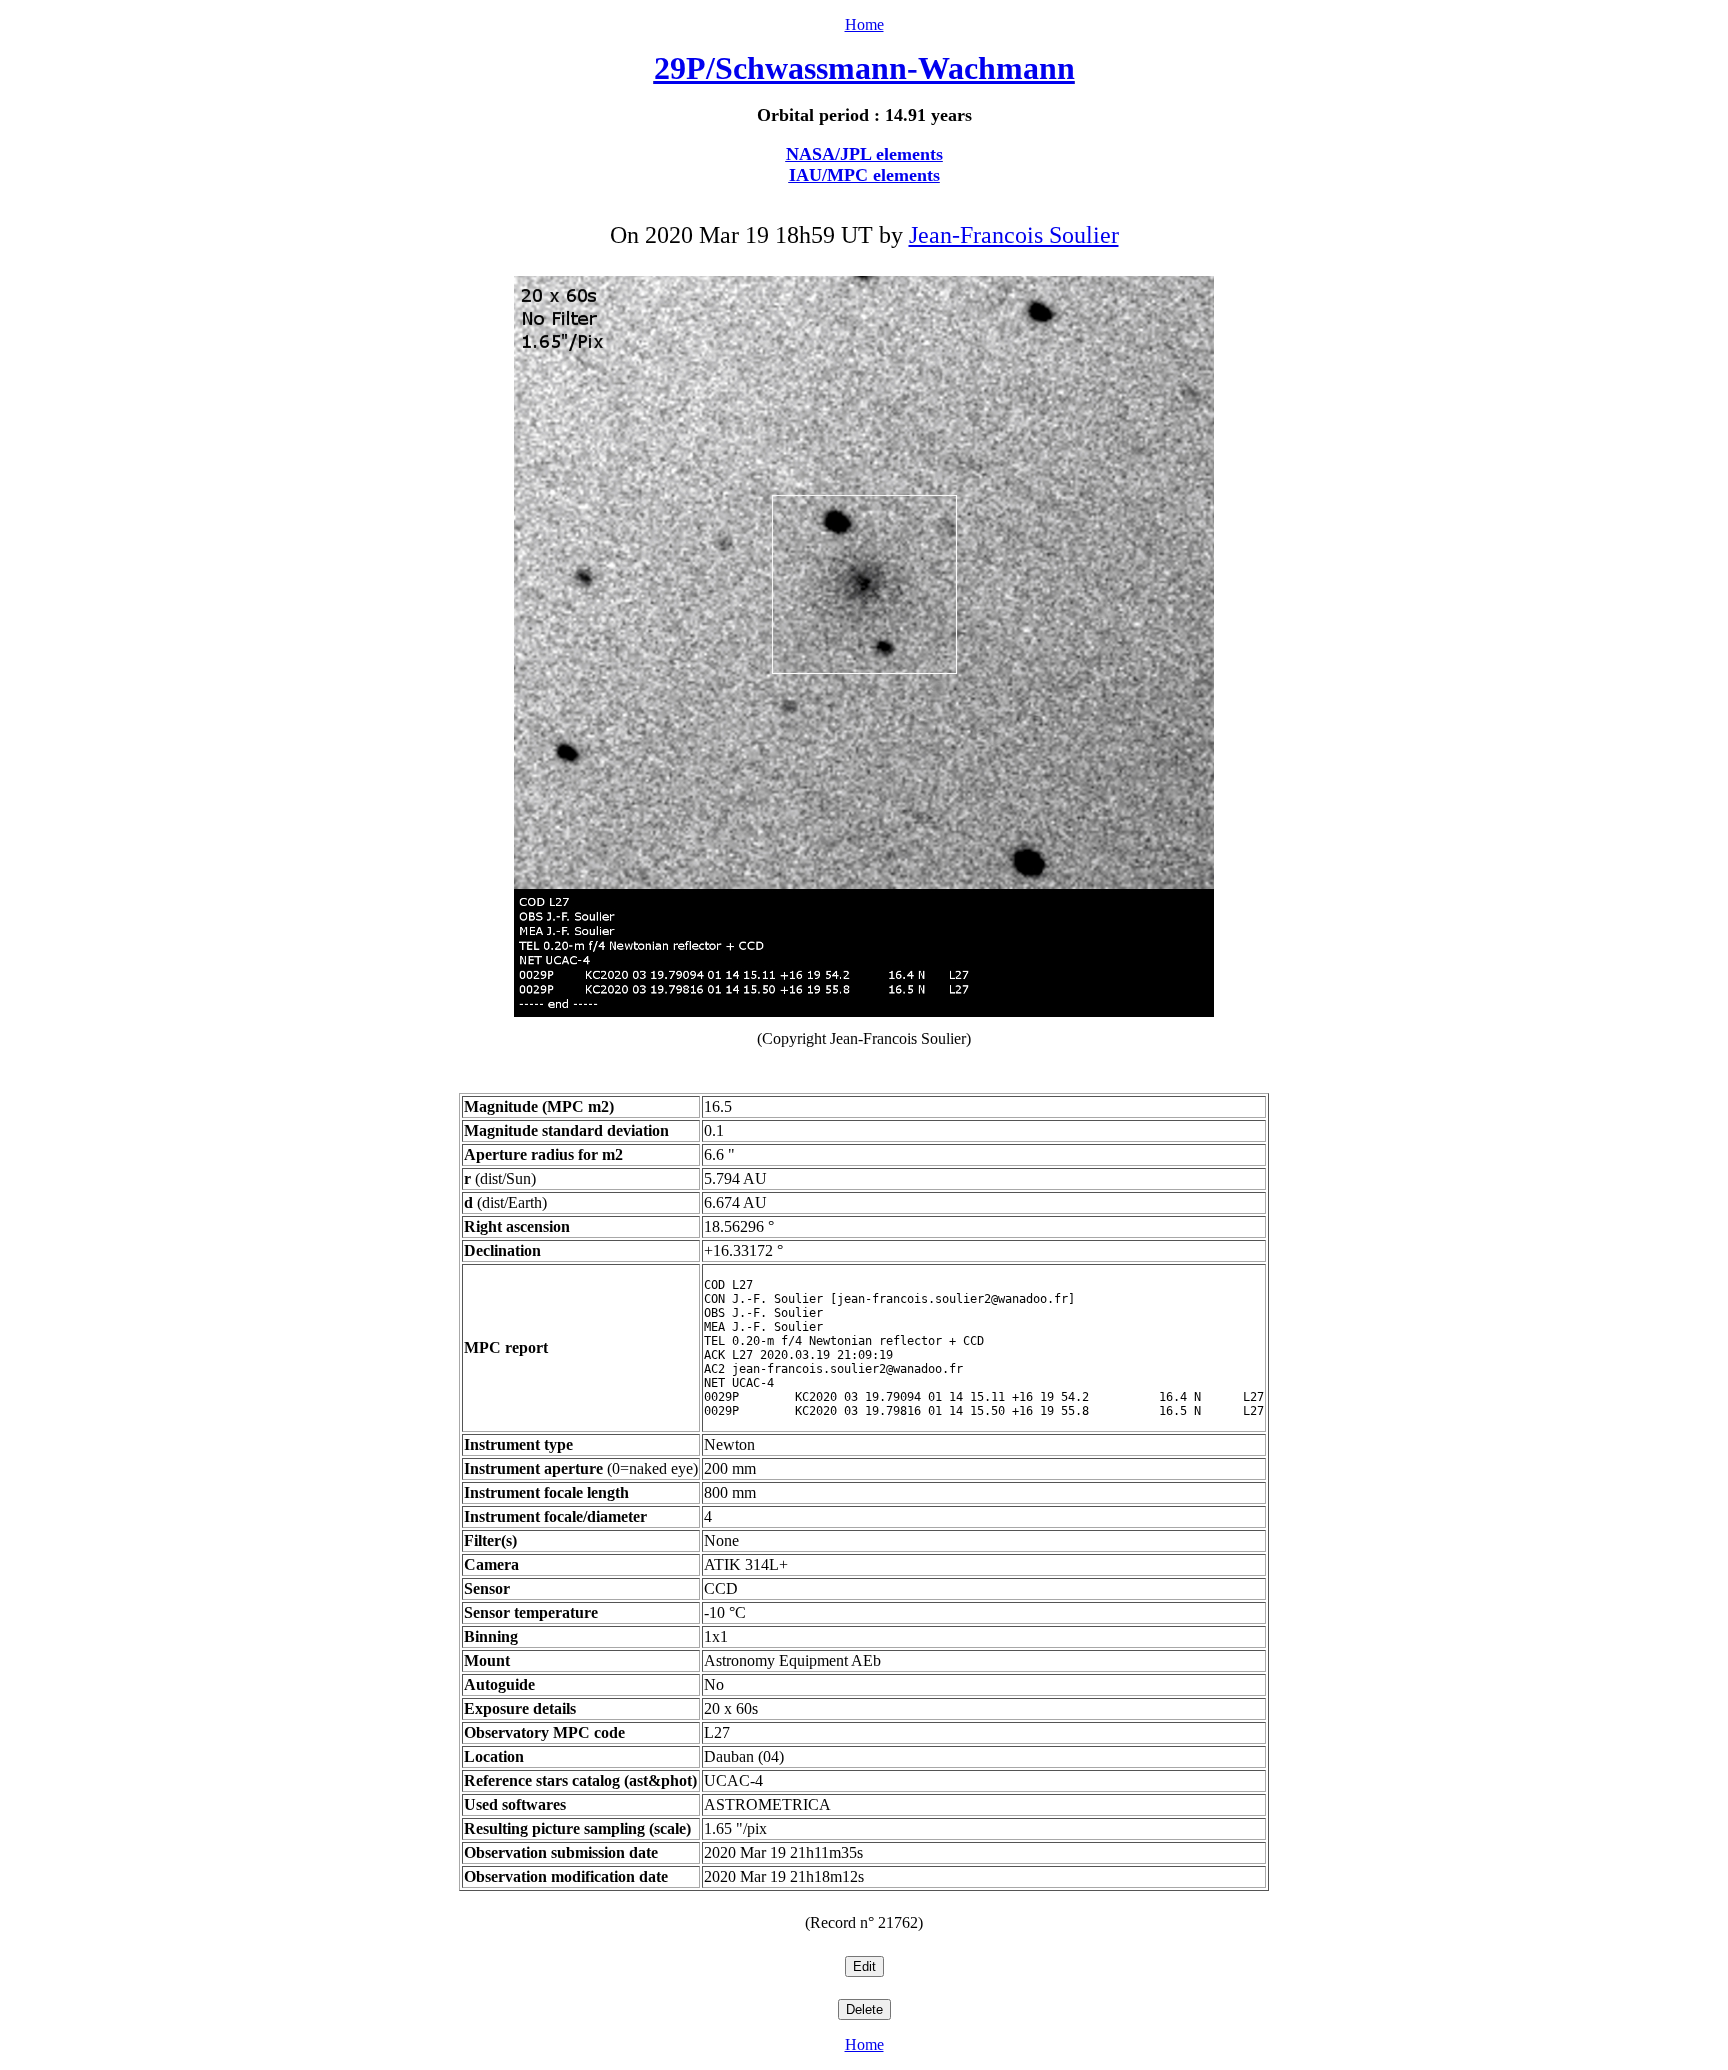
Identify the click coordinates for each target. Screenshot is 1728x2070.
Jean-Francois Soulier (1014, 235)
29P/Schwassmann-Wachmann (864, 68)
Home (864, 24)
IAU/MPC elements (864, 175)
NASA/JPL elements (864, 154)
